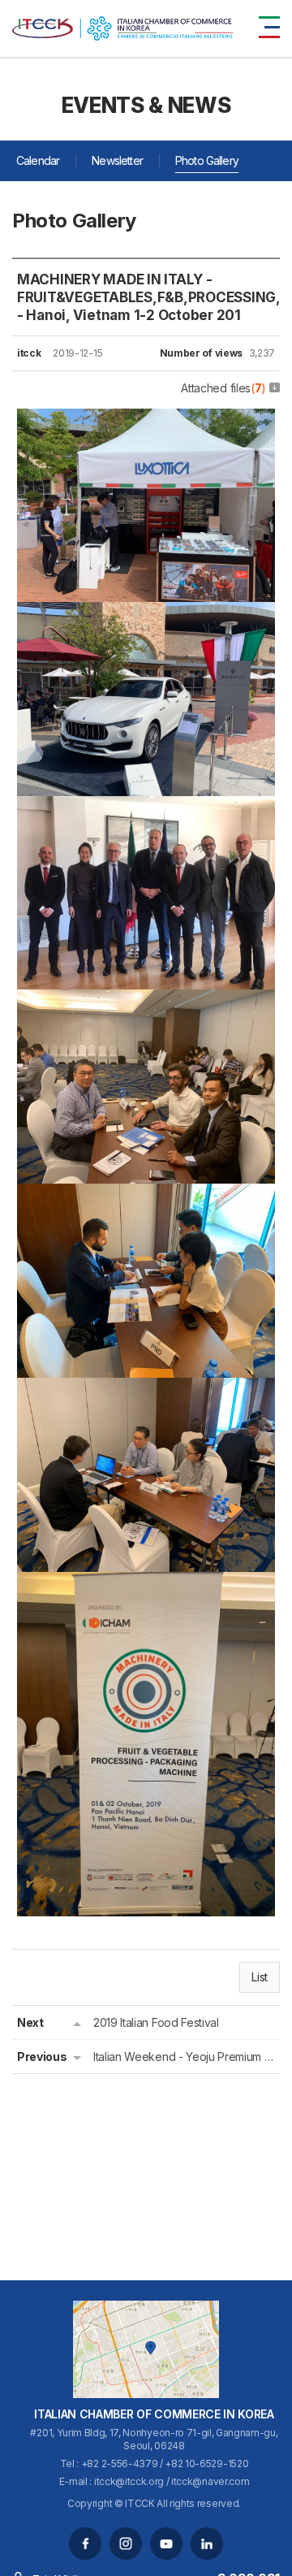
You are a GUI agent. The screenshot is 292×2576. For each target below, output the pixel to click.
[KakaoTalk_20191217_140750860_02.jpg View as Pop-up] (146, 1389)
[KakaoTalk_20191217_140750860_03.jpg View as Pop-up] (146, 1195)
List (260, 1977)
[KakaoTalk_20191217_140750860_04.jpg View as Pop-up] (146, 1001)
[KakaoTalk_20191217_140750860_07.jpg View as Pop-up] (146, 420)
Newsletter (117, 160)
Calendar (38, 160)
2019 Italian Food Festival (156, 2022)
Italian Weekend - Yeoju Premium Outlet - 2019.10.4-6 (184, 2056)
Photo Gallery (207, 160)
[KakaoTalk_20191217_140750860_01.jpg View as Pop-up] (146, 1583)
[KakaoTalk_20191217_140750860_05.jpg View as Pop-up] (146, 807)
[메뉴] (269, 27)
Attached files (223, 388)
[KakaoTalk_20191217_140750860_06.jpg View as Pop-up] (146, 613)
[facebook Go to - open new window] (85, 2544)
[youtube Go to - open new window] (166, 2544)
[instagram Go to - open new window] (126, 2544)
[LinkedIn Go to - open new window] (207, 2544)
